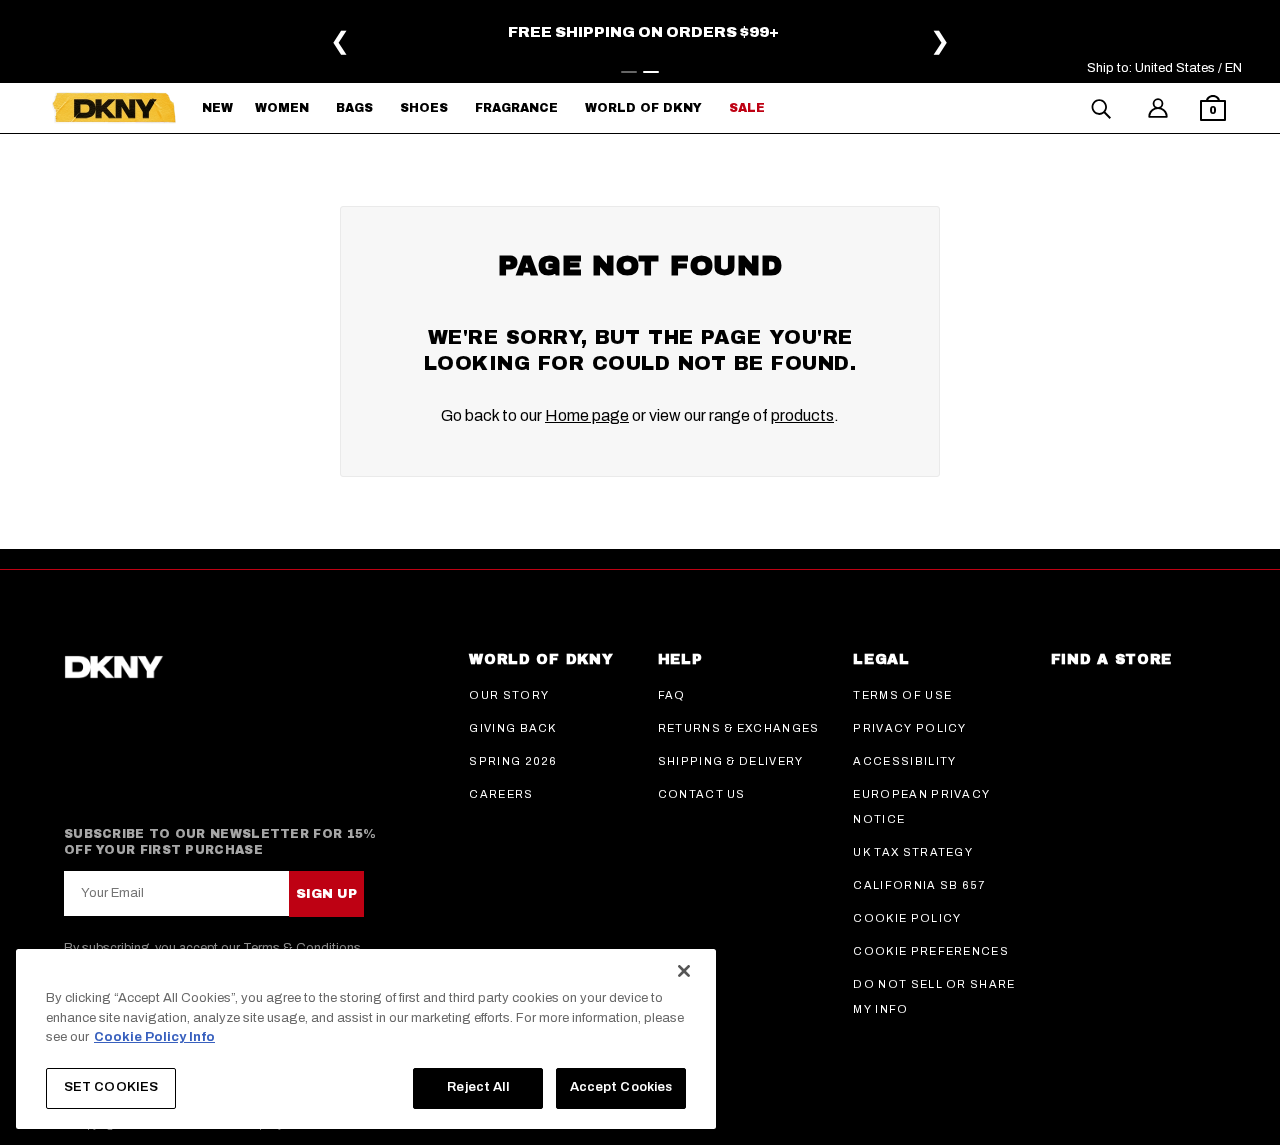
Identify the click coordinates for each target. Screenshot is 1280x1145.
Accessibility (904, 761)
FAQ (672, 695)
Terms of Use (902, 695)
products (802, 415)
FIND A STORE (1111, 659)
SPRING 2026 (513, 761)
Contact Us (702, 794)
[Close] (684, 971)
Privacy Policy (909, 728)
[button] (1213, 110)
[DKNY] (114, 108)
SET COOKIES (111, 1087)
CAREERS (501, 794)
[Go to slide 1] (629, 72)
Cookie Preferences (931, 951)
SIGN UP (326, 894)
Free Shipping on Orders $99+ (643, 32)
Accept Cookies (621, 1087)
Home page (587, 415)
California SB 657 (919, 885)
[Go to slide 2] (651, 72)
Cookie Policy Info (154, 1037)
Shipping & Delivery (731, 761)
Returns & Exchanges (739, 728)
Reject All (477, 1087)
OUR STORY (509, 695)
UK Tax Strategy (913, 852)
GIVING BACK (513, 728)
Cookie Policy (907, 918)
